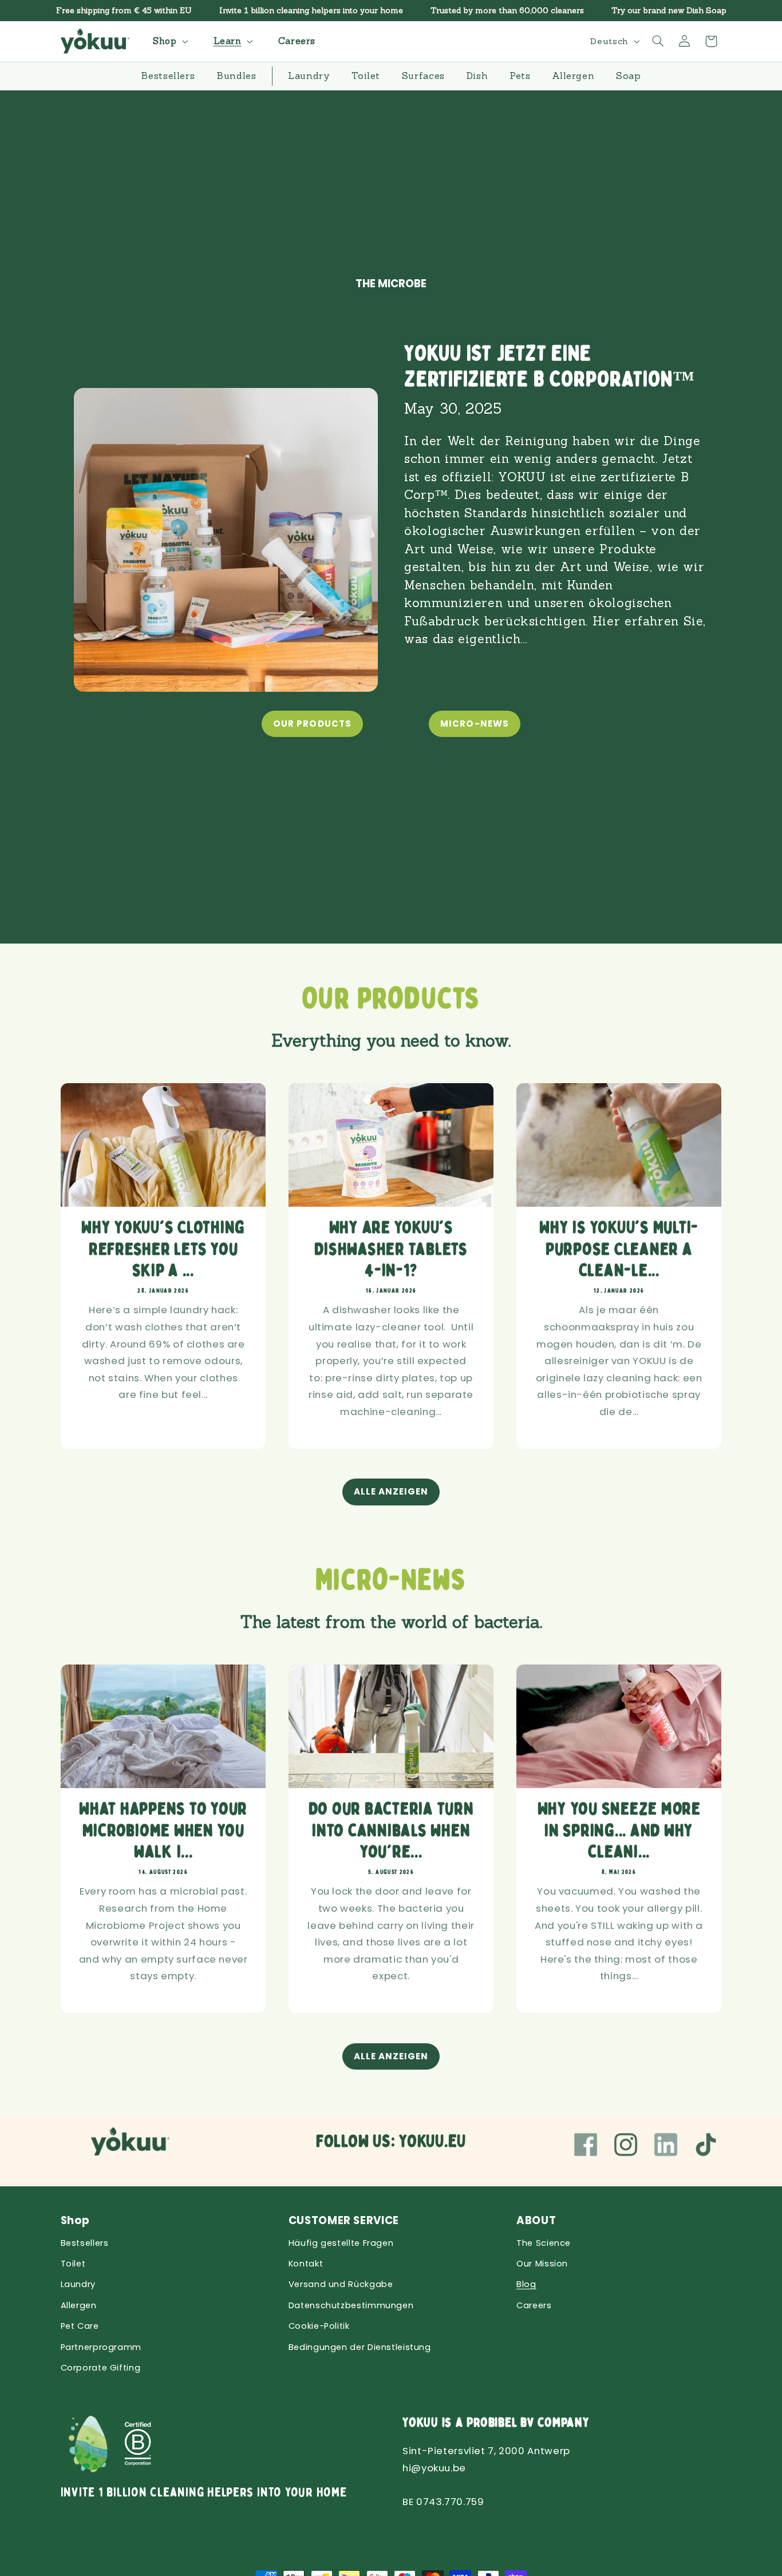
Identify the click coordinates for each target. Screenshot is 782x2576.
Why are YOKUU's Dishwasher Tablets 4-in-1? (391, 1249)
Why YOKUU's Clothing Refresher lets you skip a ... (163, 1249)
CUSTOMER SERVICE (344, 2220)
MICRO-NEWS (475, 724)
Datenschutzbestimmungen (351, 2305)
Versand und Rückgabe (341, 2284)
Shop (76, 2220)
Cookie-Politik (319, 2326)
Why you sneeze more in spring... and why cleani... (619, 1830)
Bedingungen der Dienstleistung (360, 2347)
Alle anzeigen (391, 1491)
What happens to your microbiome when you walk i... (163, 1830)
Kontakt (306, 2264)
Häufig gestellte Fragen (341, 2243)
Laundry (78, 2284)
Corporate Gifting (101, 2368)
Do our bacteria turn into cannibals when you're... (391, 1830)
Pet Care (80, 2326)
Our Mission (542, 2264)
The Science (544, 2243)
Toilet (73, 2264)
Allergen (79, 2305)
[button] (169, 41)
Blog (526, 2284)
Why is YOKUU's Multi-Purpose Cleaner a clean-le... (619, 1249)
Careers (534, 2305)
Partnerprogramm (101, 2347)
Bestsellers (85, 2243)
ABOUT (536, 2220)
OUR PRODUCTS (312, 724)
